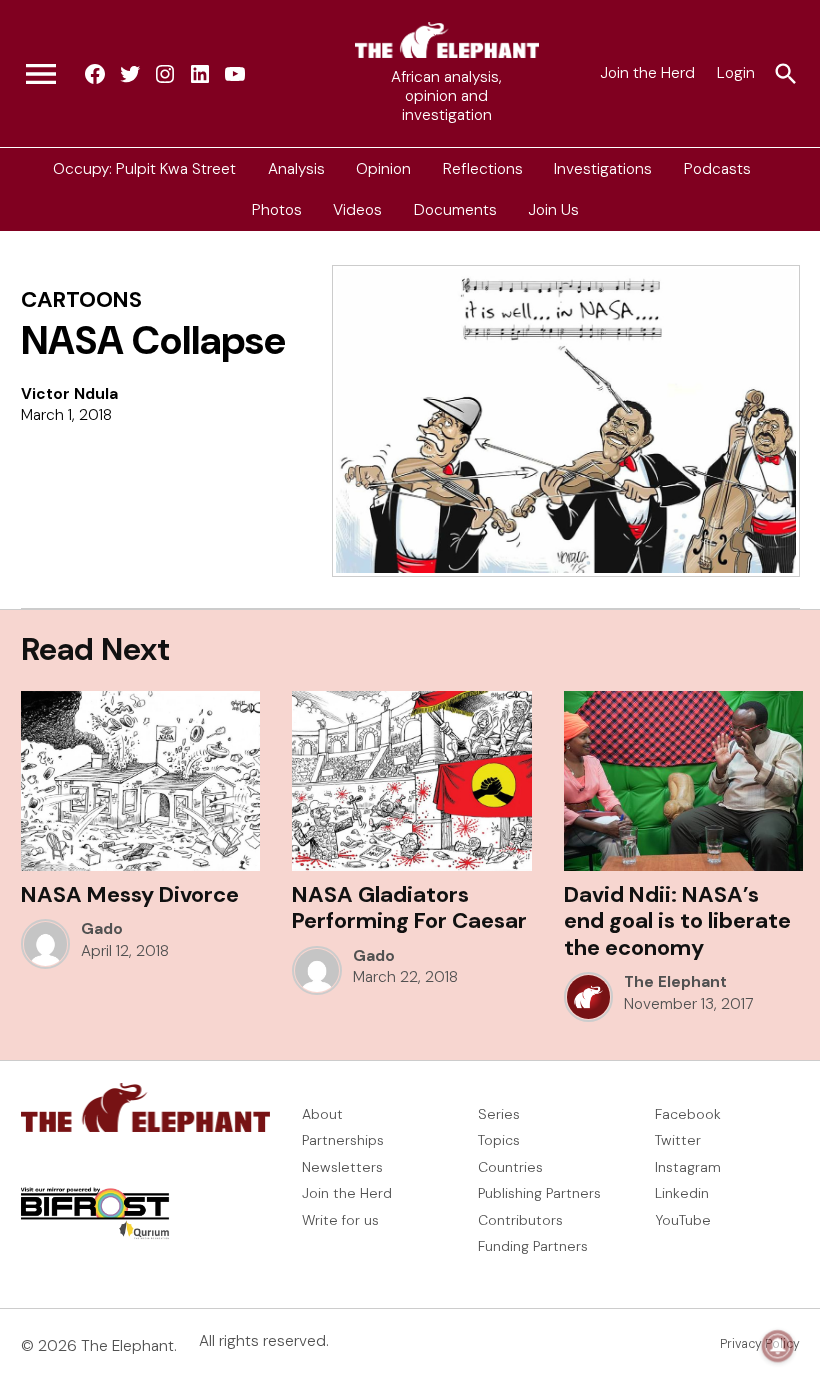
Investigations (603, 168)
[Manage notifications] (778, 1346)
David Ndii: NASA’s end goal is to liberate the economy (677, 921)
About (322, 1114)
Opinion (383, 168)
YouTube (683, 1220)
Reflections (483, 168)
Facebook (688, 1114)
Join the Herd (647, 73)
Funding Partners (533, 1246)
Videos (357, 210)
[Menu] (41, 74)
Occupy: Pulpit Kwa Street (144, 168)
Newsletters (342, 1167)
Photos (277, 210)
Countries (510, 1167)
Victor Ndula (69, 394)
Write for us (340, 1220)
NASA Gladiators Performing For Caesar (409, 907)
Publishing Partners (539, 1193)
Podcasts (717, 168)
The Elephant (675, 982)
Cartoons (81, 299)
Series (499, 1114)
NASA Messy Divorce (130, 894)
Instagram (688, 1167)
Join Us (553, 210)
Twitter (678, 1140)
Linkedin (682, 1193)
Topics (499, 1140)
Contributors (520, 1220)
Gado (102, 929)
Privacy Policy (760, 1344)
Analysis (296, 168)
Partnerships (343, 1140)
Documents (455, 210)
